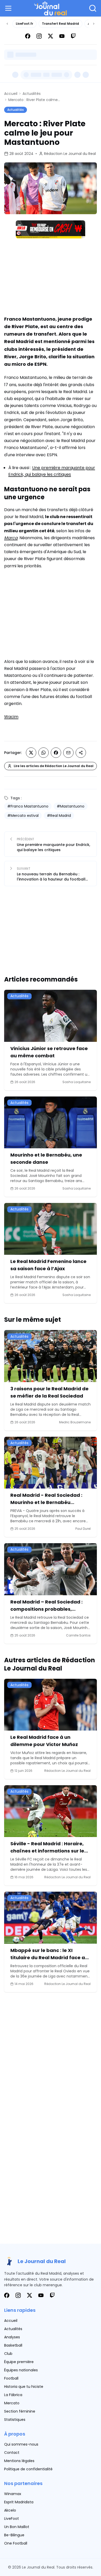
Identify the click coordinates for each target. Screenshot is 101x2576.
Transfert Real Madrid (60, 24)
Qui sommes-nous (21, 2444)
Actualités (32, 94)
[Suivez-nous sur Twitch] (73, 36)
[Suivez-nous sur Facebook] (28, 36)
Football (11, 2378)
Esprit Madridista (19, 2502)
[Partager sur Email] (68, 753)
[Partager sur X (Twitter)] (31, 753)
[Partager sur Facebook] (56, 753)
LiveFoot (12, 2519)
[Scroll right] (94, 24)
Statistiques (15, 2420)
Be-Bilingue (14, 2535)
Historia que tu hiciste (24, 2387)
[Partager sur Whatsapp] (44, 753)
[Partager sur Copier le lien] (81, 753)
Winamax (13, 2494)
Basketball (13, 2345)
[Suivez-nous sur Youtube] (62, 36)
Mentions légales (19, 2461)
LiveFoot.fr (24, 24)
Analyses (12, 2337)
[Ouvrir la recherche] (93, 8)
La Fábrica (13, 2395)
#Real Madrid (59, 816)
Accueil (11, 94)
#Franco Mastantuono (28, 806)
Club (8, 2354)
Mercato (12, 2403)
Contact (12, 2453)
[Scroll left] (7, 24)
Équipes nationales (21, 2370)
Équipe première (19, 2362)
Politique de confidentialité (28, 2469)
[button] (9, 8)
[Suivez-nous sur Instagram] (39, 36)
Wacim (11, 717)
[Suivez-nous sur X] (51, 36)
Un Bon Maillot (17, 2527)
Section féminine (20, 2411)
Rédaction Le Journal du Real (70, 154)
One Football (16, 2543)
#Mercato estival (23, 816)
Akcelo (10, 2510)
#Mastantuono (71, 806)
